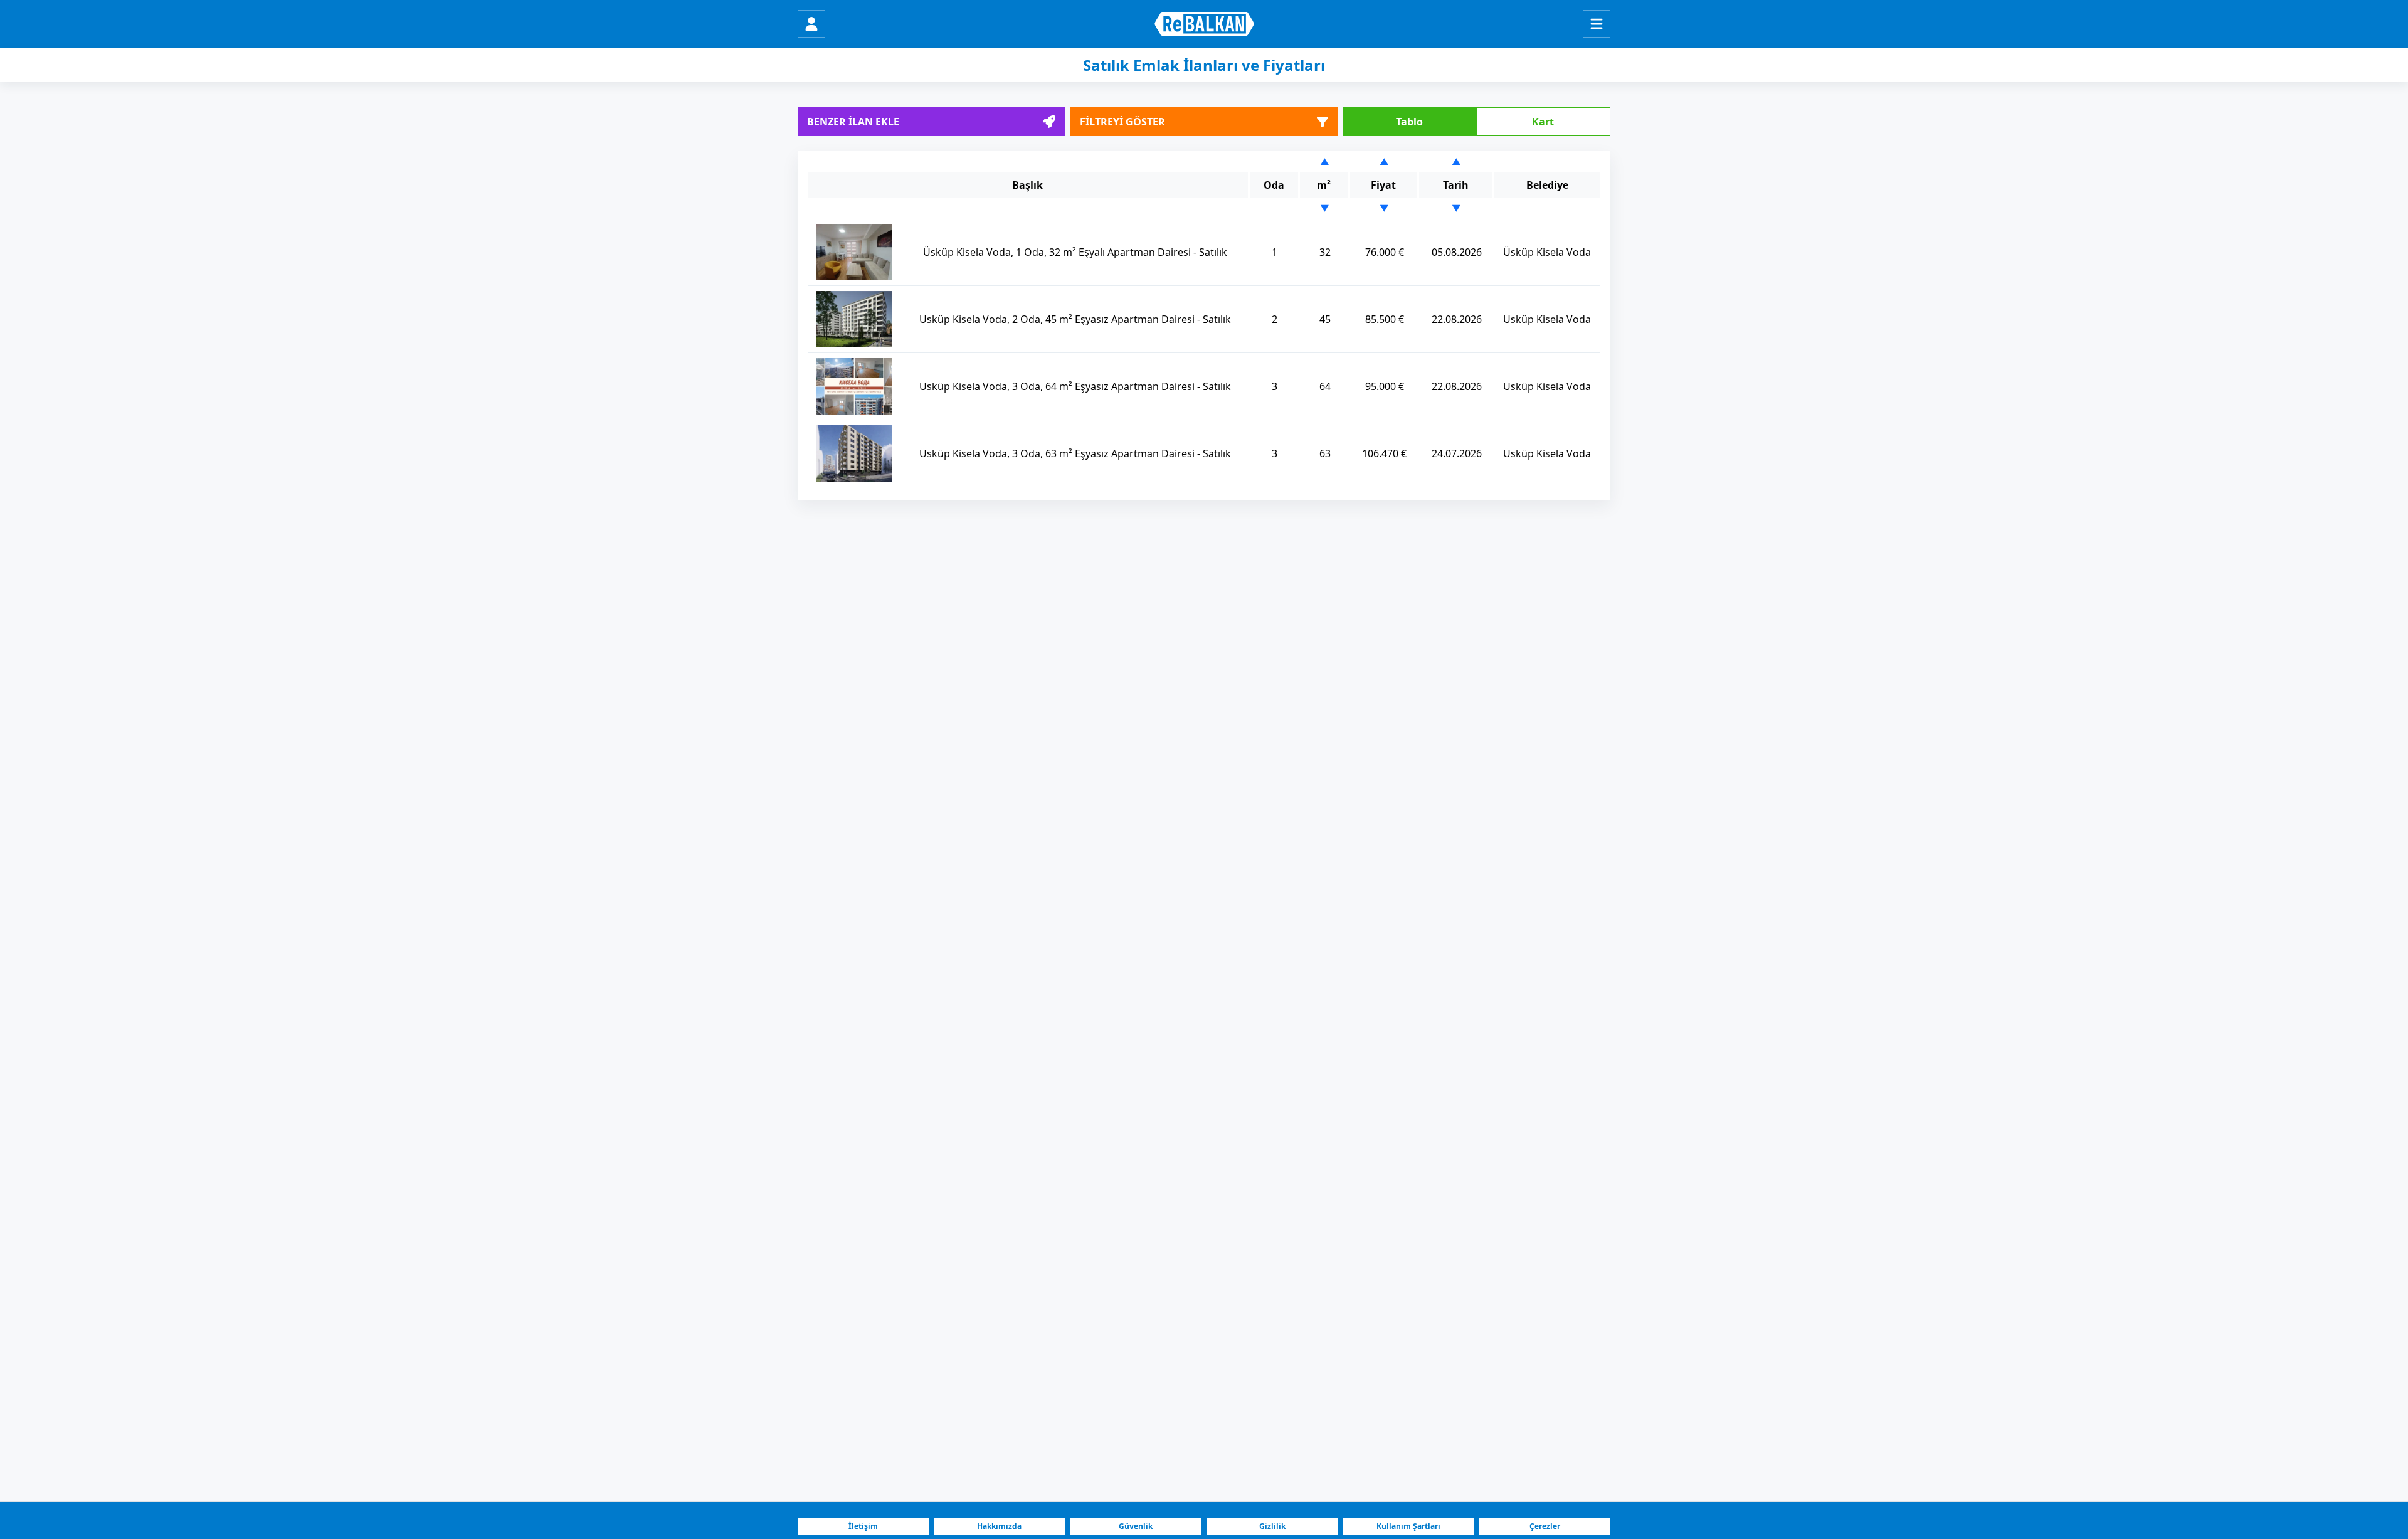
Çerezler (1545, 1526)
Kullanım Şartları (1408, 1526)
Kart (1543, 122)
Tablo (1409, 122)
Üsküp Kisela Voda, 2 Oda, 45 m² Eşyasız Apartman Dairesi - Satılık (1075, 319)
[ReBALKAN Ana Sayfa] (1204, 24)
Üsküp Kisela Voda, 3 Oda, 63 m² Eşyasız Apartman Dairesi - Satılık (1075, 453)
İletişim (863, 1526)
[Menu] (1597, 24)
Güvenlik (1136, 1526)
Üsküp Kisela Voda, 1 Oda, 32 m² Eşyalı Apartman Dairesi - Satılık (1075, 252)
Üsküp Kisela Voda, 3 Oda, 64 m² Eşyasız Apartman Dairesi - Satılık (1075, 386)
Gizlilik (1272, 1526)
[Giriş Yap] (811, 24)
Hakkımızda (999, 1526)
